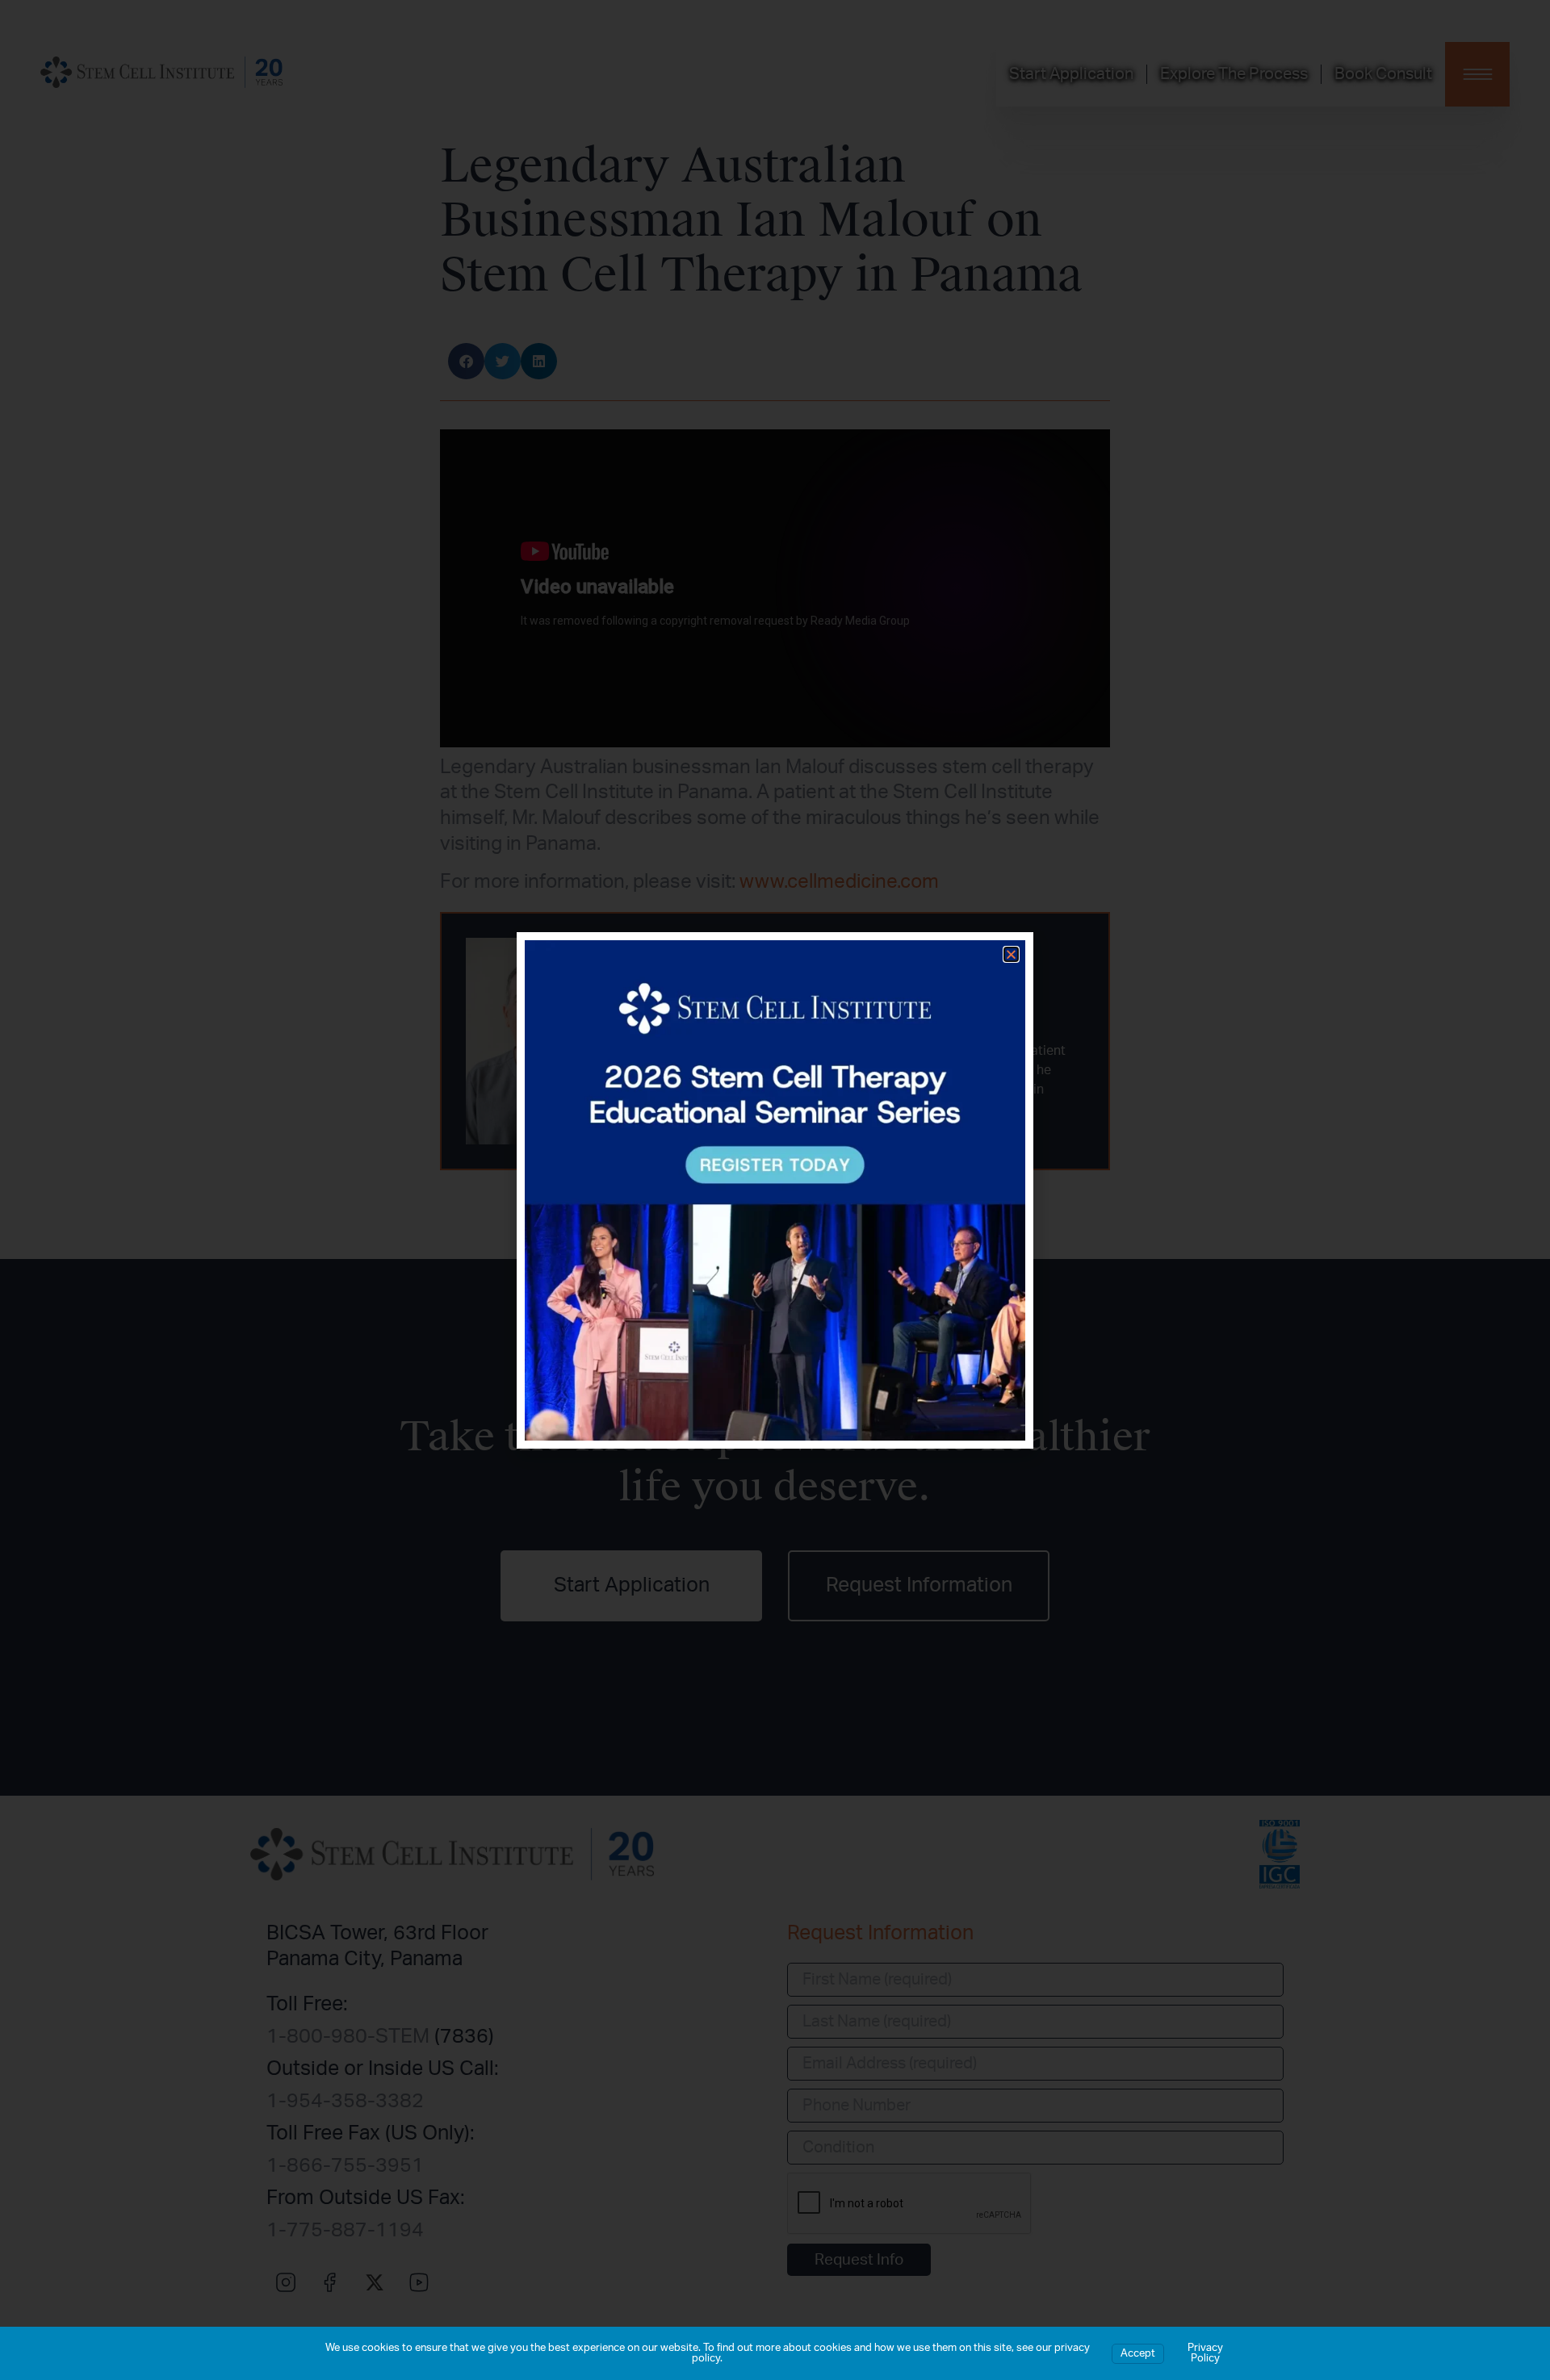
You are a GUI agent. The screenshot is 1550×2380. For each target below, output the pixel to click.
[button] (1011, 954)
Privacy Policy (1205, 2353)
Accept (1138, 2354)
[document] (775, 1190)
